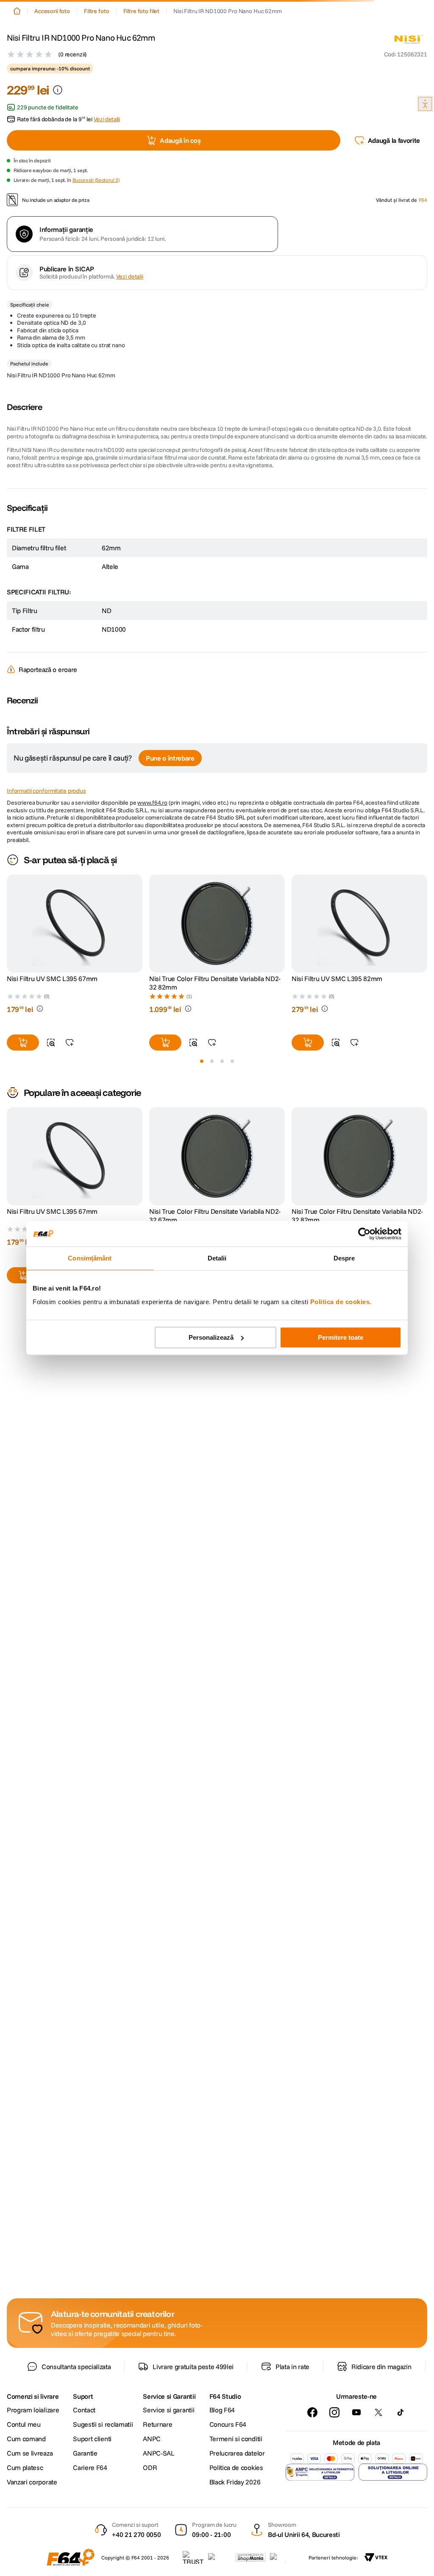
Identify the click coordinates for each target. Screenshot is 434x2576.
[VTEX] (376, 2557)
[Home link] (17, 11)
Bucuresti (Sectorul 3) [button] (96, 180)
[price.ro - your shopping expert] (220, 2557)
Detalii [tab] (217, 1258)
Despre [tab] (344, 1258)
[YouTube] (356, 2412)
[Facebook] (312, 2412)
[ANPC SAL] (320, 2472)
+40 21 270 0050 (136, 2534)
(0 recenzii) (72, 54)
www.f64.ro (152, 803)
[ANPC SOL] (393, 2472)
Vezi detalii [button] (107, 119)
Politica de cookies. (341, 1302)
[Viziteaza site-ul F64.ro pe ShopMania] (250, 2557)
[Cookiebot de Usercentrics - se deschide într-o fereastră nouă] (364, 1234)
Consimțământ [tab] (90, 1258)
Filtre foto (96, 11)
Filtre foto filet (142, 11)
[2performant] (282, 2557)
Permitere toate (341, 1337)
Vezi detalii (130, 276)
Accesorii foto (52, 11)
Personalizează (211, 1337)
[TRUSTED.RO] (193, 2557)
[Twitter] (378, 2412)
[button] (406, 54)
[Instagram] (334, 2412)
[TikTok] (401, 2412)
